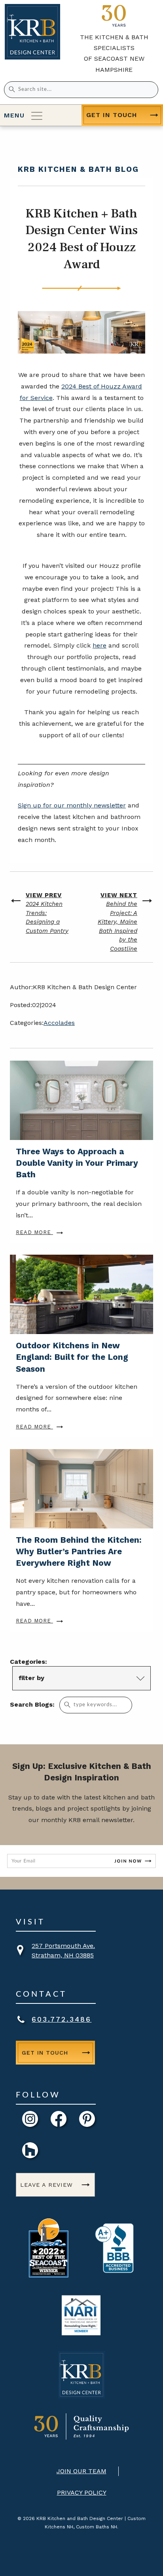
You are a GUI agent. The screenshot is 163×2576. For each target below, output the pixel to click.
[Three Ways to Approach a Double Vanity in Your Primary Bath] (81, 1100)
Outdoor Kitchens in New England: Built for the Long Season (72, 1357)
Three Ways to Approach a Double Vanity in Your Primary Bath (77, 1163)
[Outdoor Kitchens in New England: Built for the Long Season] (81, 1294)
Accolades (59, 1023)
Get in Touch (112, 115)
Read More (34, 1232)
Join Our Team (81, 2471)
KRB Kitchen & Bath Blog (78, 169)
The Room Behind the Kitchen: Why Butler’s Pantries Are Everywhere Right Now (79, 1551)
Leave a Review (46, 2185)
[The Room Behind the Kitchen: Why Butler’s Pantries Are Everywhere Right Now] (81, 1489)
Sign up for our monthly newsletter (72, 805)
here (100, 645)
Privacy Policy (82, 2492)
